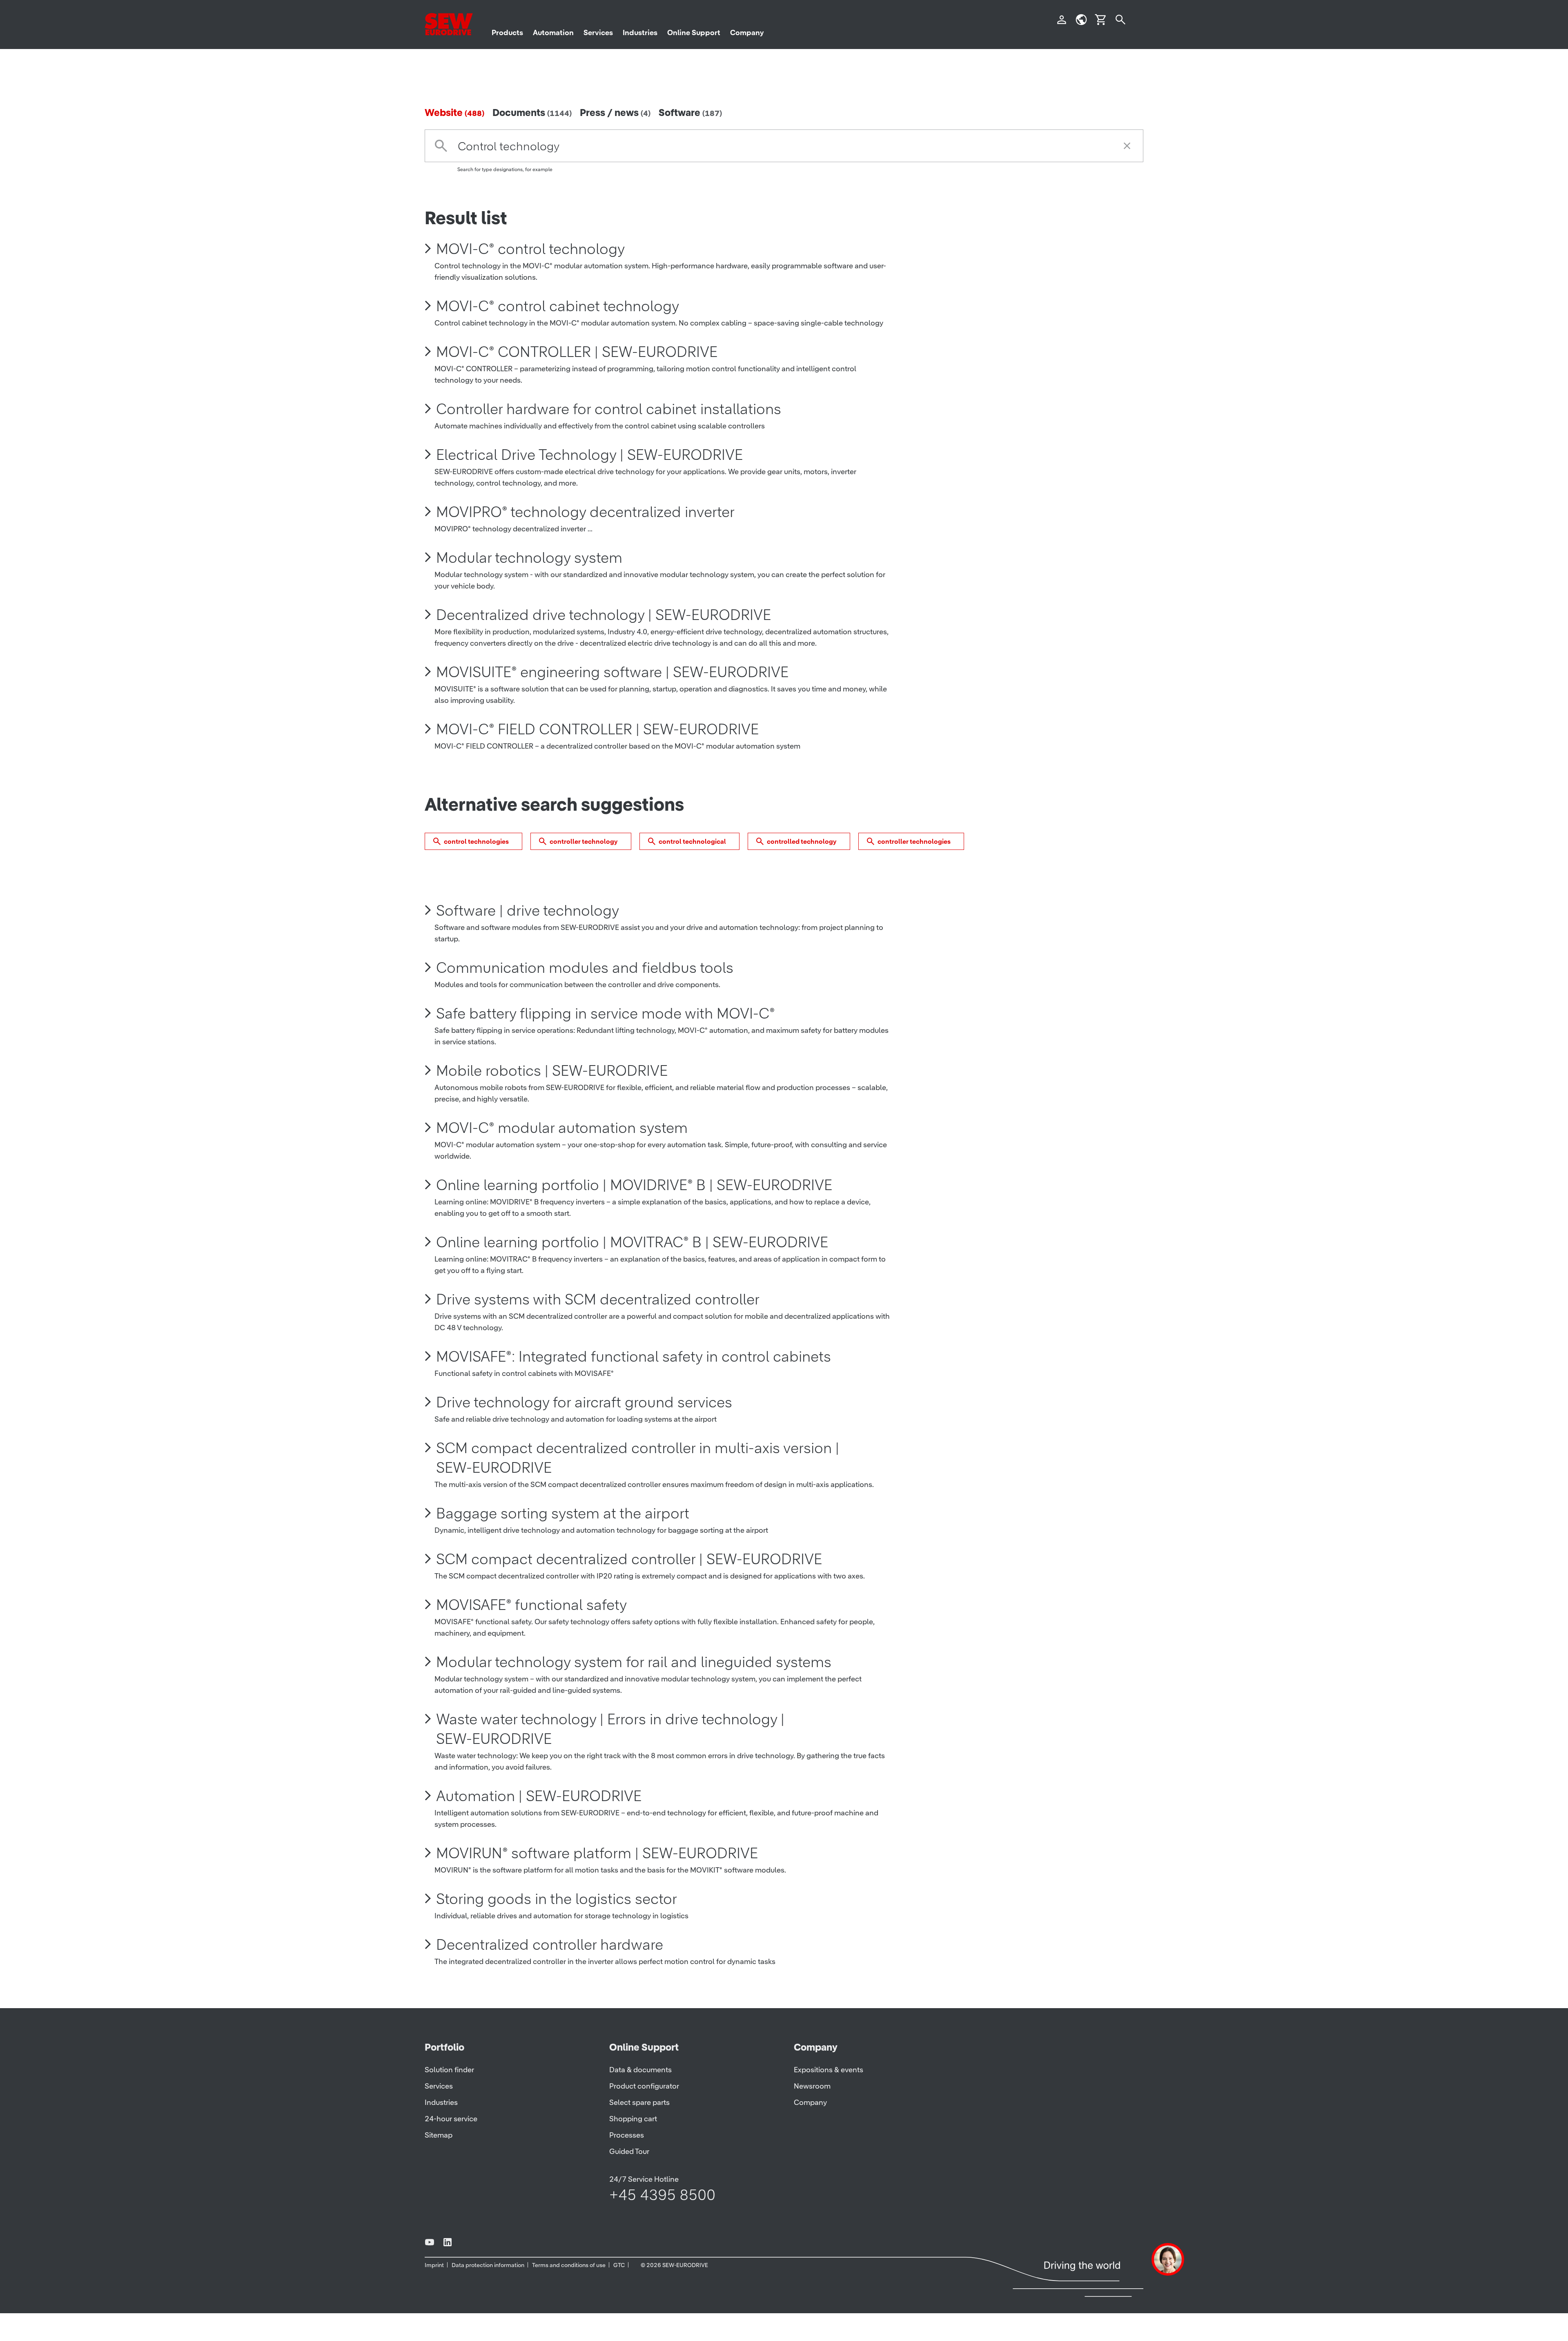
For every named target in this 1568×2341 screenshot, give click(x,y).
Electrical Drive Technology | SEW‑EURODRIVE (589, 482)
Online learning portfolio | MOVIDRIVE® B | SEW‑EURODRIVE (634, 1213)
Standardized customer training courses (570, 2109)
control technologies (476, 869)
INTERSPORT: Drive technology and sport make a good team (638, 2064)
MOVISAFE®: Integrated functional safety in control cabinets (634, 1384)
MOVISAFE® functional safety (531, 1632)
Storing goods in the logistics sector (557, 1926)
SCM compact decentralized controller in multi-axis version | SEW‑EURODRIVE (638, 1485)
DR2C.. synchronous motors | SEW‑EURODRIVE (593, 2258)
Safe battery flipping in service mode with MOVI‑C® (606, 1041)
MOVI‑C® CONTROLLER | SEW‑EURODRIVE (577, 379)
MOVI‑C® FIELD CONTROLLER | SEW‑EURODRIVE (597, 757)
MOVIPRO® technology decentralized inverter (585, 540)
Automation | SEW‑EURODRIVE (539, 1824)
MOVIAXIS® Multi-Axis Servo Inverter (554, 2167)
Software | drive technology (528, 938)
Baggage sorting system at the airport (563, 1541)
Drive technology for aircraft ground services (584, 1430)
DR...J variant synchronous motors (550, 2018)
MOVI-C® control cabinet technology (558, 334)
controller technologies (914, 869)
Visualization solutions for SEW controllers (577, 2212)
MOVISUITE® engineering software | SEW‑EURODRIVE (612, 700)
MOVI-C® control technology (530, 276)
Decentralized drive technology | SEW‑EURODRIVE (604, 642)
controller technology (584, 869)
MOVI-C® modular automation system (562, 1155)
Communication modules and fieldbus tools (585, 995)
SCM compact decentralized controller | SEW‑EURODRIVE (629, 1587)
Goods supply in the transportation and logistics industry (627, 2315)
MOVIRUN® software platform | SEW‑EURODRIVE (597, 1881)
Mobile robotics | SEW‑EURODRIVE (552, 1098)
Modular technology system (529, 585)
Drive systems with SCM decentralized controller (598, 1327)
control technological (692, 869)
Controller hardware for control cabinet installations (609, 437)
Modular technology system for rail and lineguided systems (634, 1690)
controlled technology (802, 869)
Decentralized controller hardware (550, 1972)
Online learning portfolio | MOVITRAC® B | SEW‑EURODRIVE (632, 1270)
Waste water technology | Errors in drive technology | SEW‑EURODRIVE (610, 1757)
